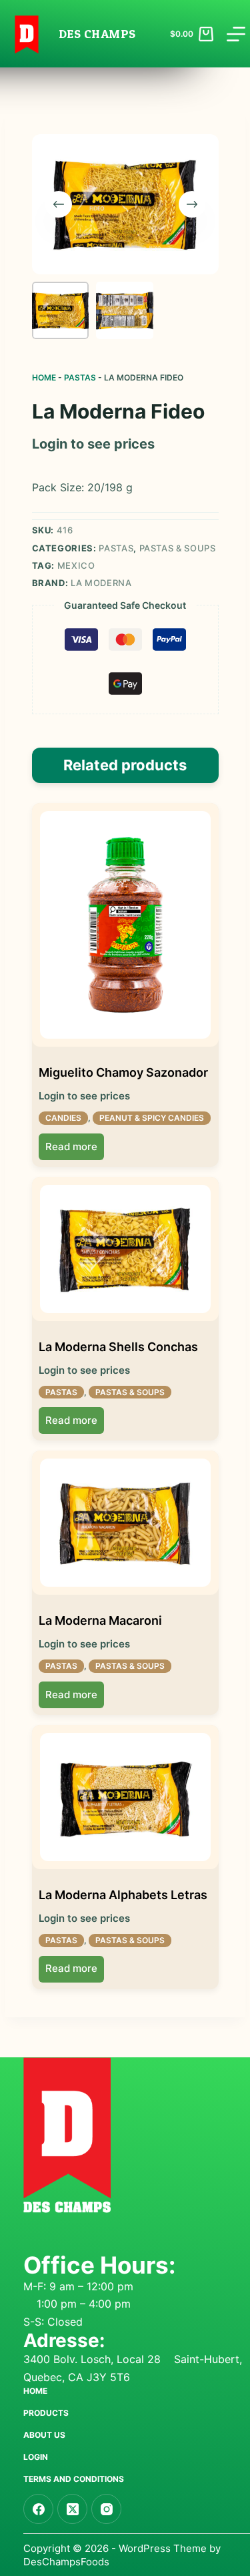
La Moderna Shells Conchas (118, 1347)
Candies (63, 1118)
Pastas (80, 377)
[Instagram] (106, 2509)
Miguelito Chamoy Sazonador (123, 1072)
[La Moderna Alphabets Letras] (125, 1797)
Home (44, 377)
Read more (71, 1146)
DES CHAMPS (97, 34)
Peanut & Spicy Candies (152, 1118)
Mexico (76, 565)
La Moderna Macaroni (100, 1620)
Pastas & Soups (178, 548)
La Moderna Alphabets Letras (123, 1895)
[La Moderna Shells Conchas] (125, 1249)
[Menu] (236, 34)
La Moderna (101, 583)
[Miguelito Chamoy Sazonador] (125, 925)
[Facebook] (38, 2509)
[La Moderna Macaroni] (125, 1523)
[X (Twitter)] (72, 2509)
